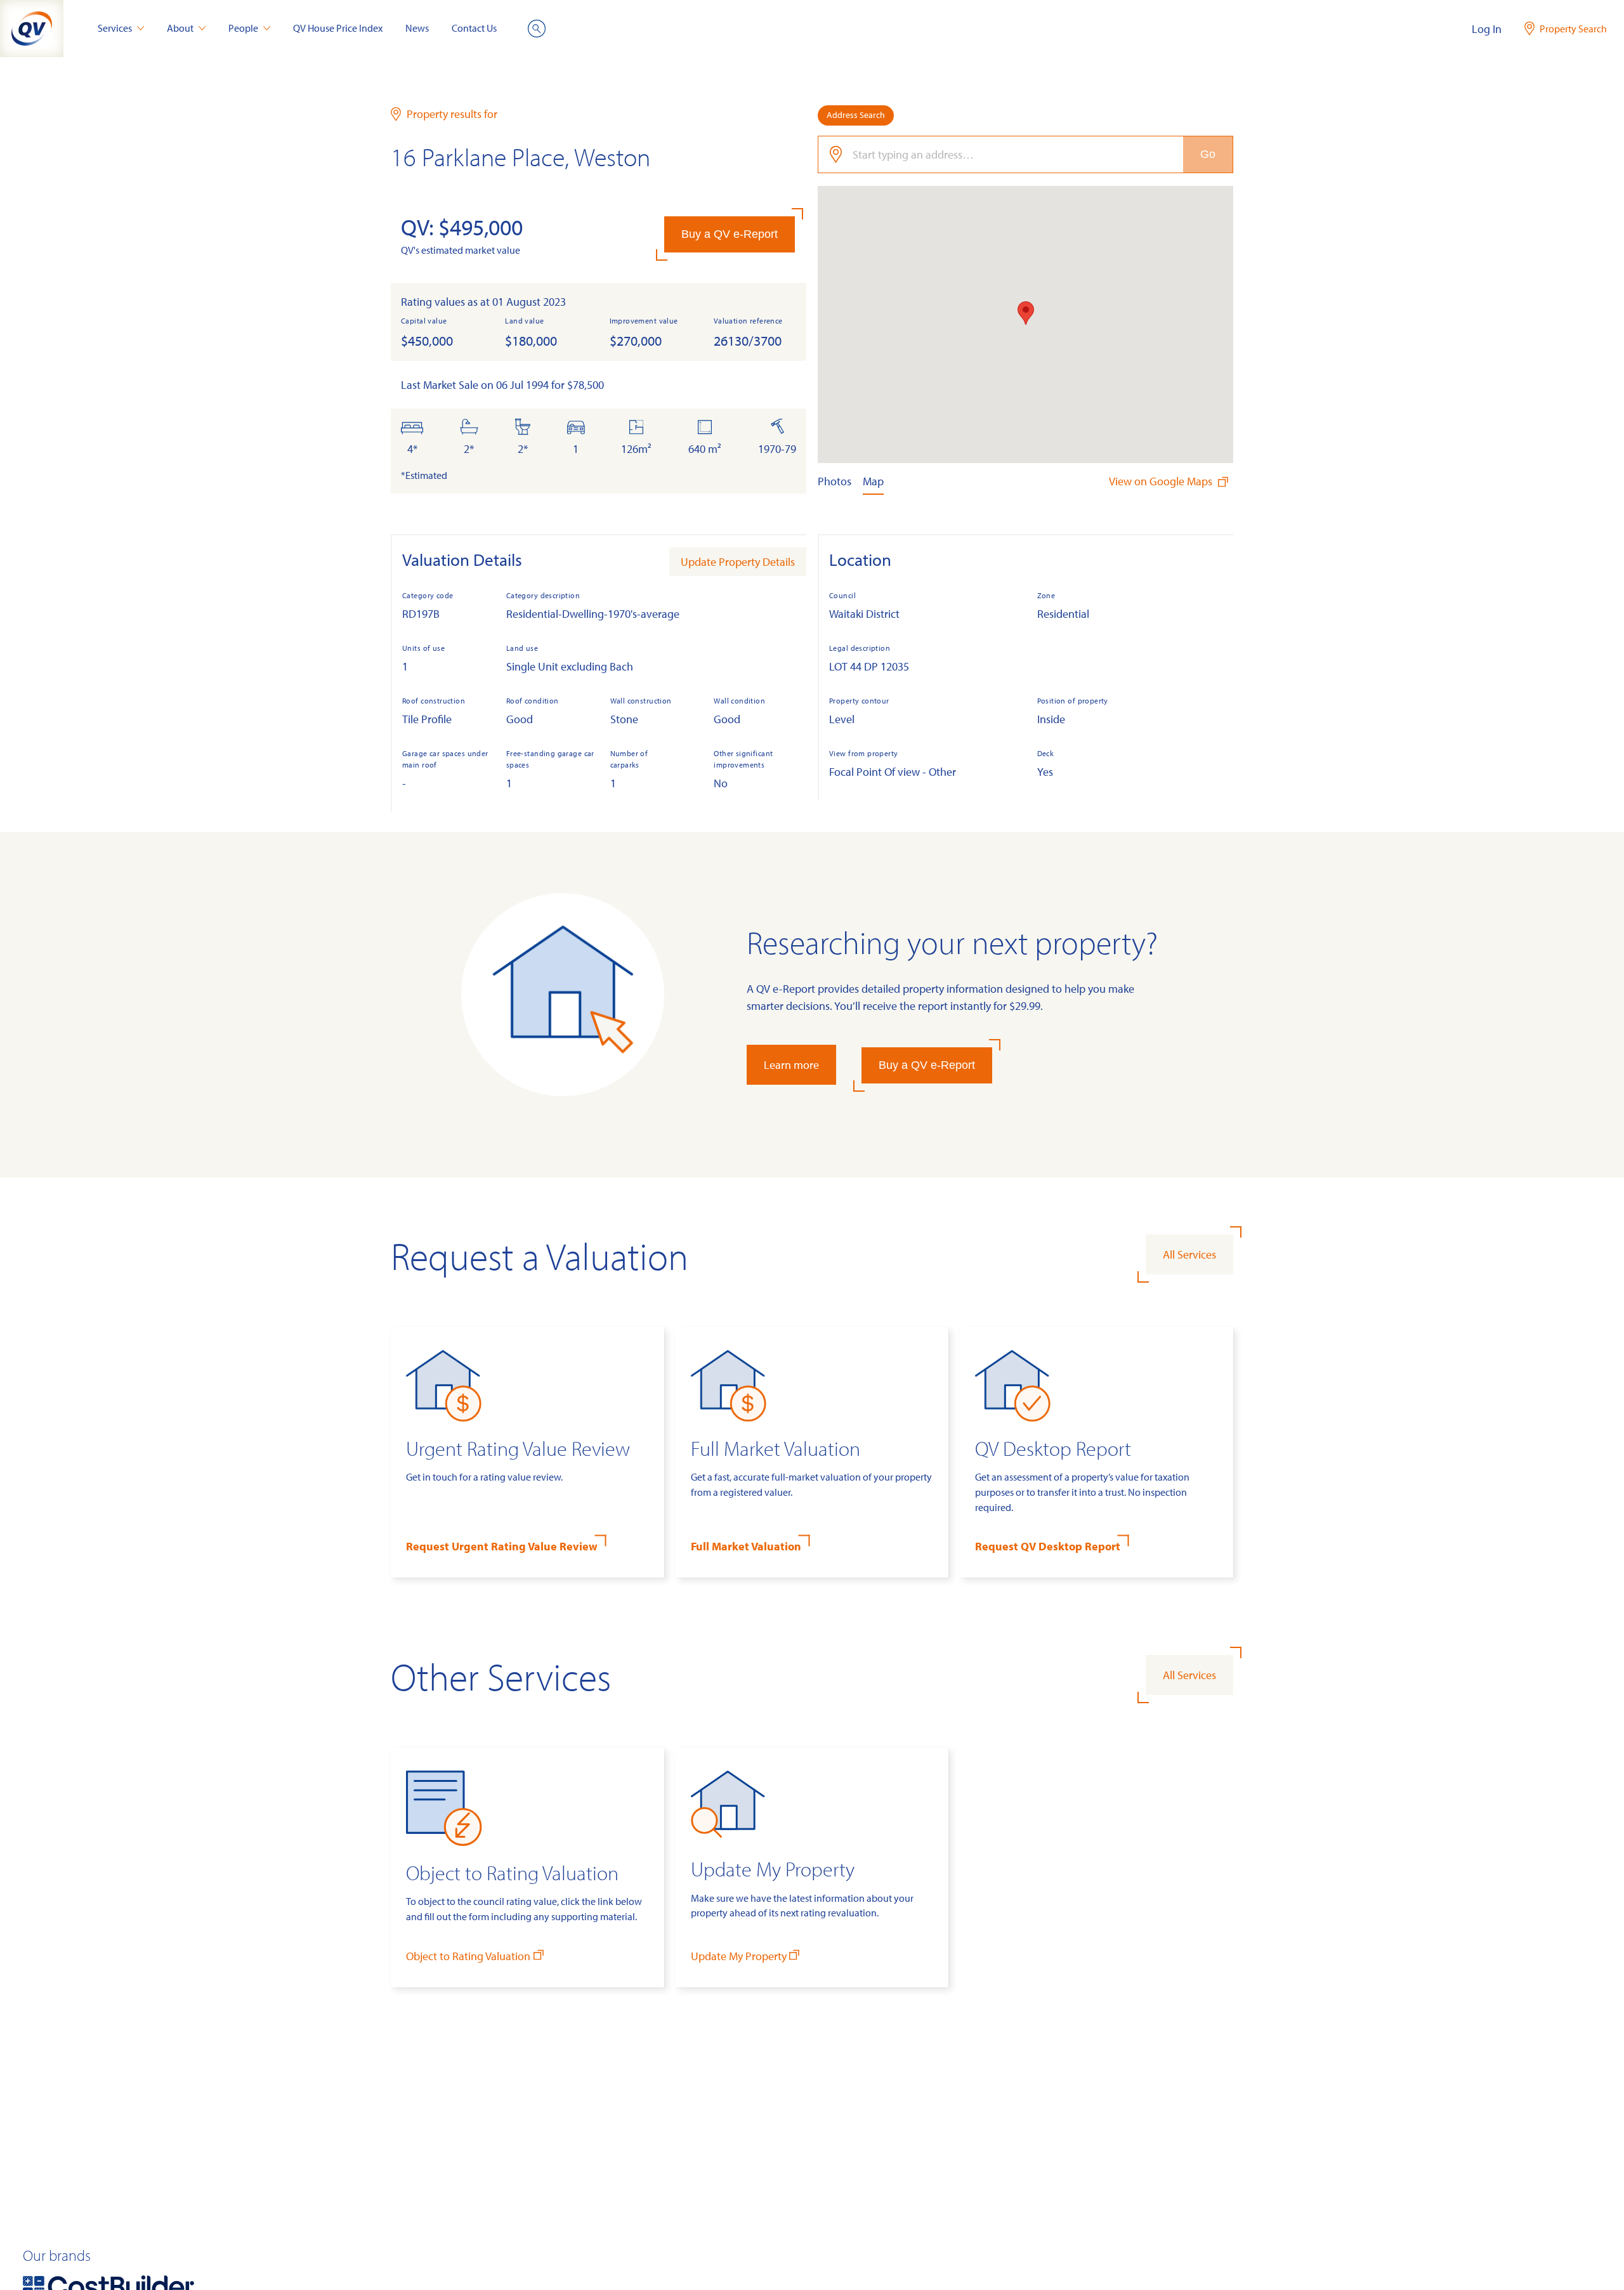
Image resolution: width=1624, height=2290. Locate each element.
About (180, 28)
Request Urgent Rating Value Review (502, 1546)
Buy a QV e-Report (730, 234)
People (243, 28)
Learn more (791, 1065)
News (417, 28)
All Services (1189, 1254)
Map (873, 481)
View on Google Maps (1162, 481)
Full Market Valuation (746, 1546)
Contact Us (474, 28)
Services (115, 28)
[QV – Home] (32, 29)
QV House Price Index (338, 28)
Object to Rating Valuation (468, 1956)
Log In (1487, 29)
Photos (835, 481)
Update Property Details (738, 562)
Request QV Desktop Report (1048, 1546)
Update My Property (739, 1956)
